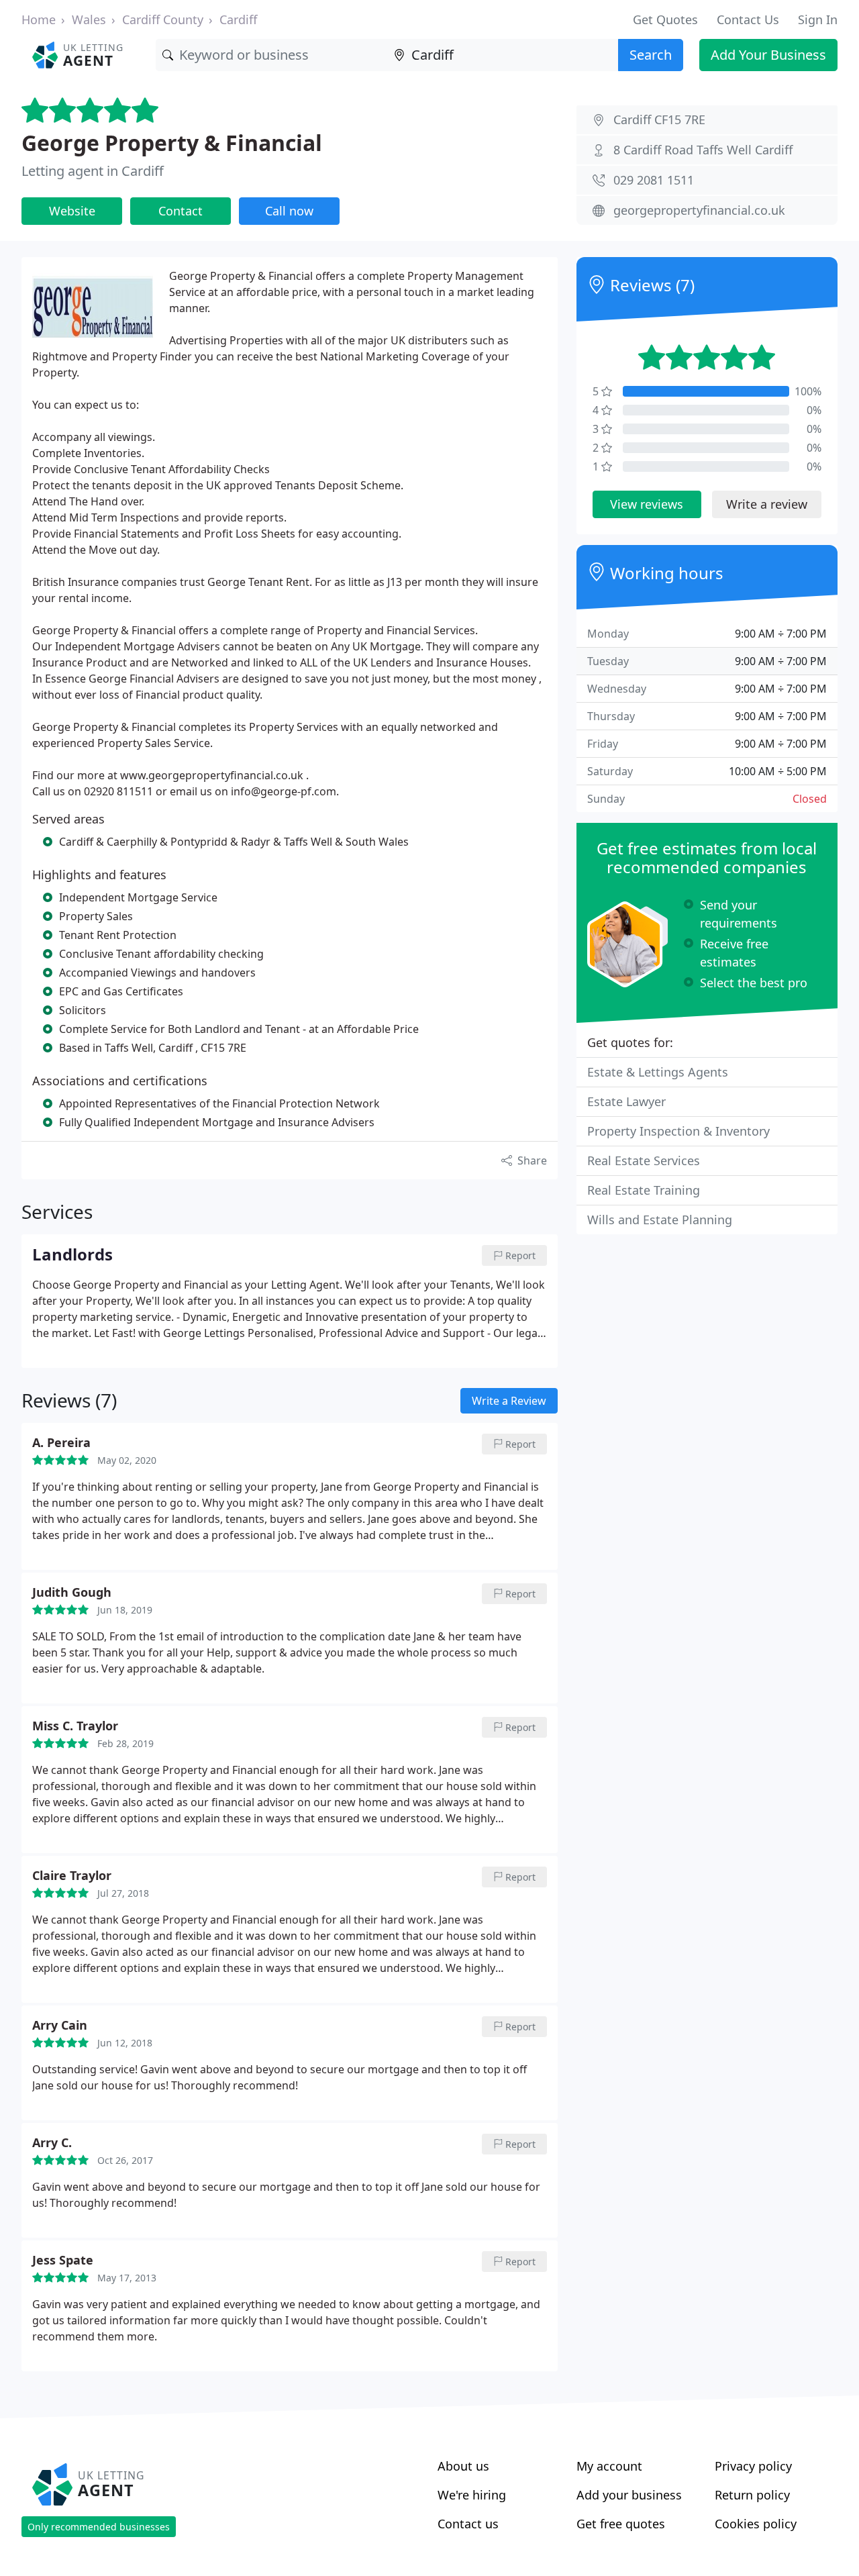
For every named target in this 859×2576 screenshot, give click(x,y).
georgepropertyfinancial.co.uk (699, 210)
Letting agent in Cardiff (93, 171)
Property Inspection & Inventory (678, 1131)
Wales (89, 19)
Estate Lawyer (626, 1101)
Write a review (767, 504)
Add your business (629, 2495)
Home (39, 19)
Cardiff (238, 19)
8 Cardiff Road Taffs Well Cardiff (703, 150)
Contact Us (748, 19)
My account (609, 2466)
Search (651, 55)
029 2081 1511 (654, 180)
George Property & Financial (172, 143)
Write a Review (509, 1401)
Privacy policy (753, 2466)
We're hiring (472, 2495)
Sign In (818, 19)
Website (72, 211)
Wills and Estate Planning (660, 1220)
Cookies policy (756, 2524)
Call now (289, 211)
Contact (181, 211)
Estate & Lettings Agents (658, 1072)
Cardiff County (163, 19)
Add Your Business (768, 55)
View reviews (647, 504)
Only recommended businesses (99, 2527)
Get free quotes (621, 2524)
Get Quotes (665, 19)
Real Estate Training (644, 1190)
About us (463, 2466)
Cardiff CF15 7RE (659, 119)
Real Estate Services (644, 1160)
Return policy (752, 2495)
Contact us (468, 2524)
